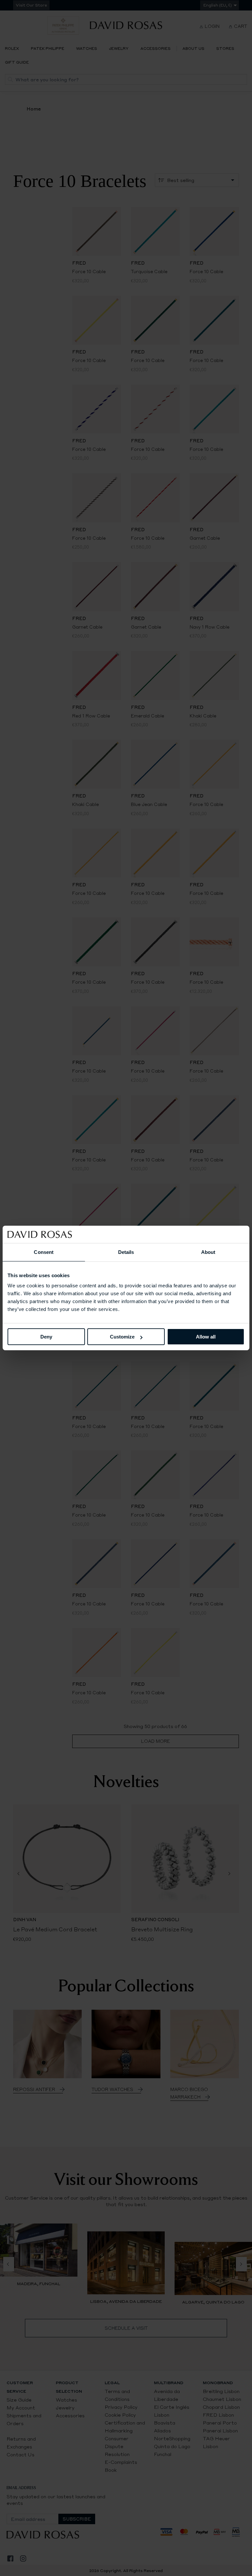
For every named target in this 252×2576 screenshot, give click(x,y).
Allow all (206, 1337)
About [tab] (208, 1252)
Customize (122, 1337)
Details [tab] (126, 1252)
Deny (46, 1337)
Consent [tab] (44, 1252)
